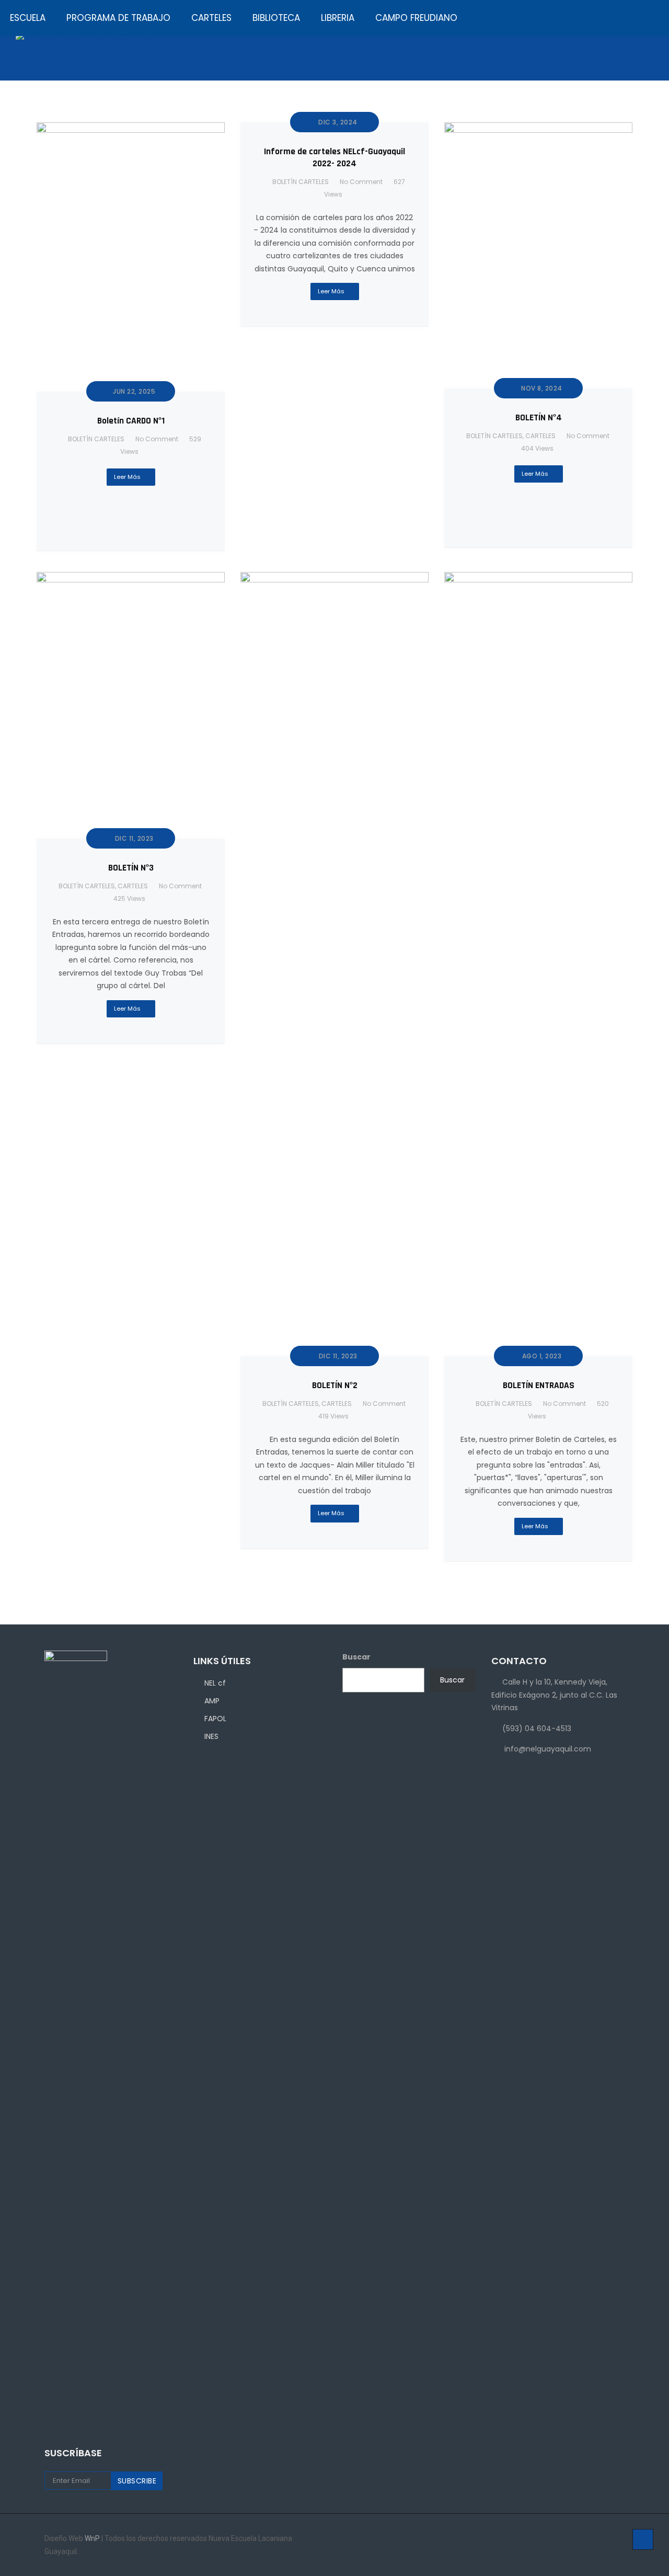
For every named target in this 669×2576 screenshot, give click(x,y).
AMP (212, 1701)
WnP (93, 2538)
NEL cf (215, 1683)
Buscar (452, 1680)
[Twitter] (608, 2539)
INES (211, 1736)
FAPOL (215, 1719)
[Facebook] (579, 2539)
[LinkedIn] (593, 2539)
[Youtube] (622, 2539)
